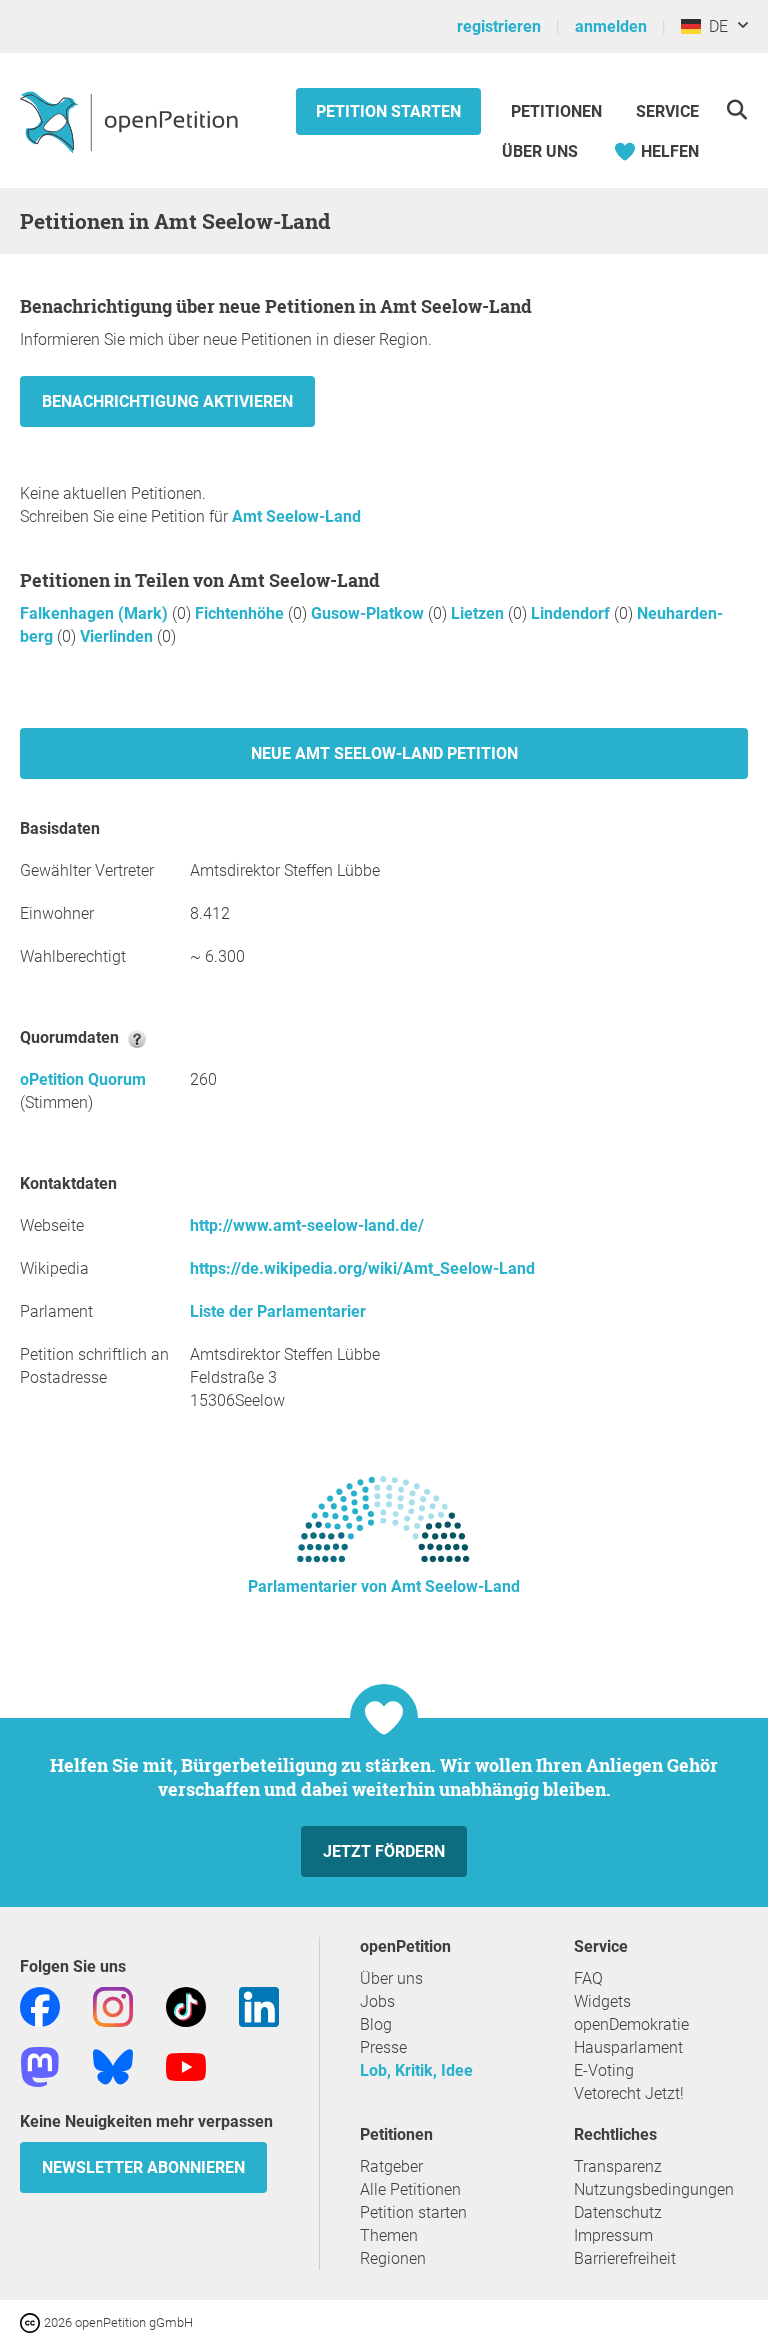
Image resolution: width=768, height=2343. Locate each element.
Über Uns (540, 151)
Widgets (602, 2001)
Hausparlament (628, 2047)
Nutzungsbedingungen (654, 2189)
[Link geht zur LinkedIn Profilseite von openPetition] (259, 2005)
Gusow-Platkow (369, 613)
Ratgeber (391, 2166)
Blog (376, 2024)
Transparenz (618, 2166)
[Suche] (736, 109)
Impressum (613, 2235)
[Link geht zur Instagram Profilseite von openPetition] (113, 2005)
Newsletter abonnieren (143, 2167)
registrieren (499, 26)
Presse (383, 2047)
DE (714, 26)
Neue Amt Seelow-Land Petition (384, 753)
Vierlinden (118, 636)
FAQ (588, 1978)
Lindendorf (572, 613)
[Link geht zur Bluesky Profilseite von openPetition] (113, 2065)
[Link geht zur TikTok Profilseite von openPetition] (186, 2005)
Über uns (391, 1978)
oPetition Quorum (83, 1079)
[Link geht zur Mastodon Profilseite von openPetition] (40, 2065)
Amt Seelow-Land (296, 516)
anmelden (611, 26)
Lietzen (479, 613)
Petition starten (388, 111)
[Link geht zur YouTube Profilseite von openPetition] (186, 2065)
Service (667, 111)
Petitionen (558, 111)
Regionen (393, 2258)
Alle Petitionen (410, 2189)
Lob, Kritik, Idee (416, 2070)
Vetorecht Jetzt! (629, 2093)
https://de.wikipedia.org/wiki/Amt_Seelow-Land (362, 1268)
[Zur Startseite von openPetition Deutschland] (131, 121)
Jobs (377, 2001)
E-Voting (604, 2070)
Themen (389, 2235)
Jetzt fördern (384, 1851)
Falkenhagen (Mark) (96, 613)
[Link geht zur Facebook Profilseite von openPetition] (40, 2005)
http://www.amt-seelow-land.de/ (307, 1225)
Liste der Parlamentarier (278, 1311)
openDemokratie (631, 2024)
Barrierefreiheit (625, 2258)
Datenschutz (618, 2212)
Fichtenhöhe (241, 613)
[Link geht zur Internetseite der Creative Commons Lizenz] (32, 2321)
